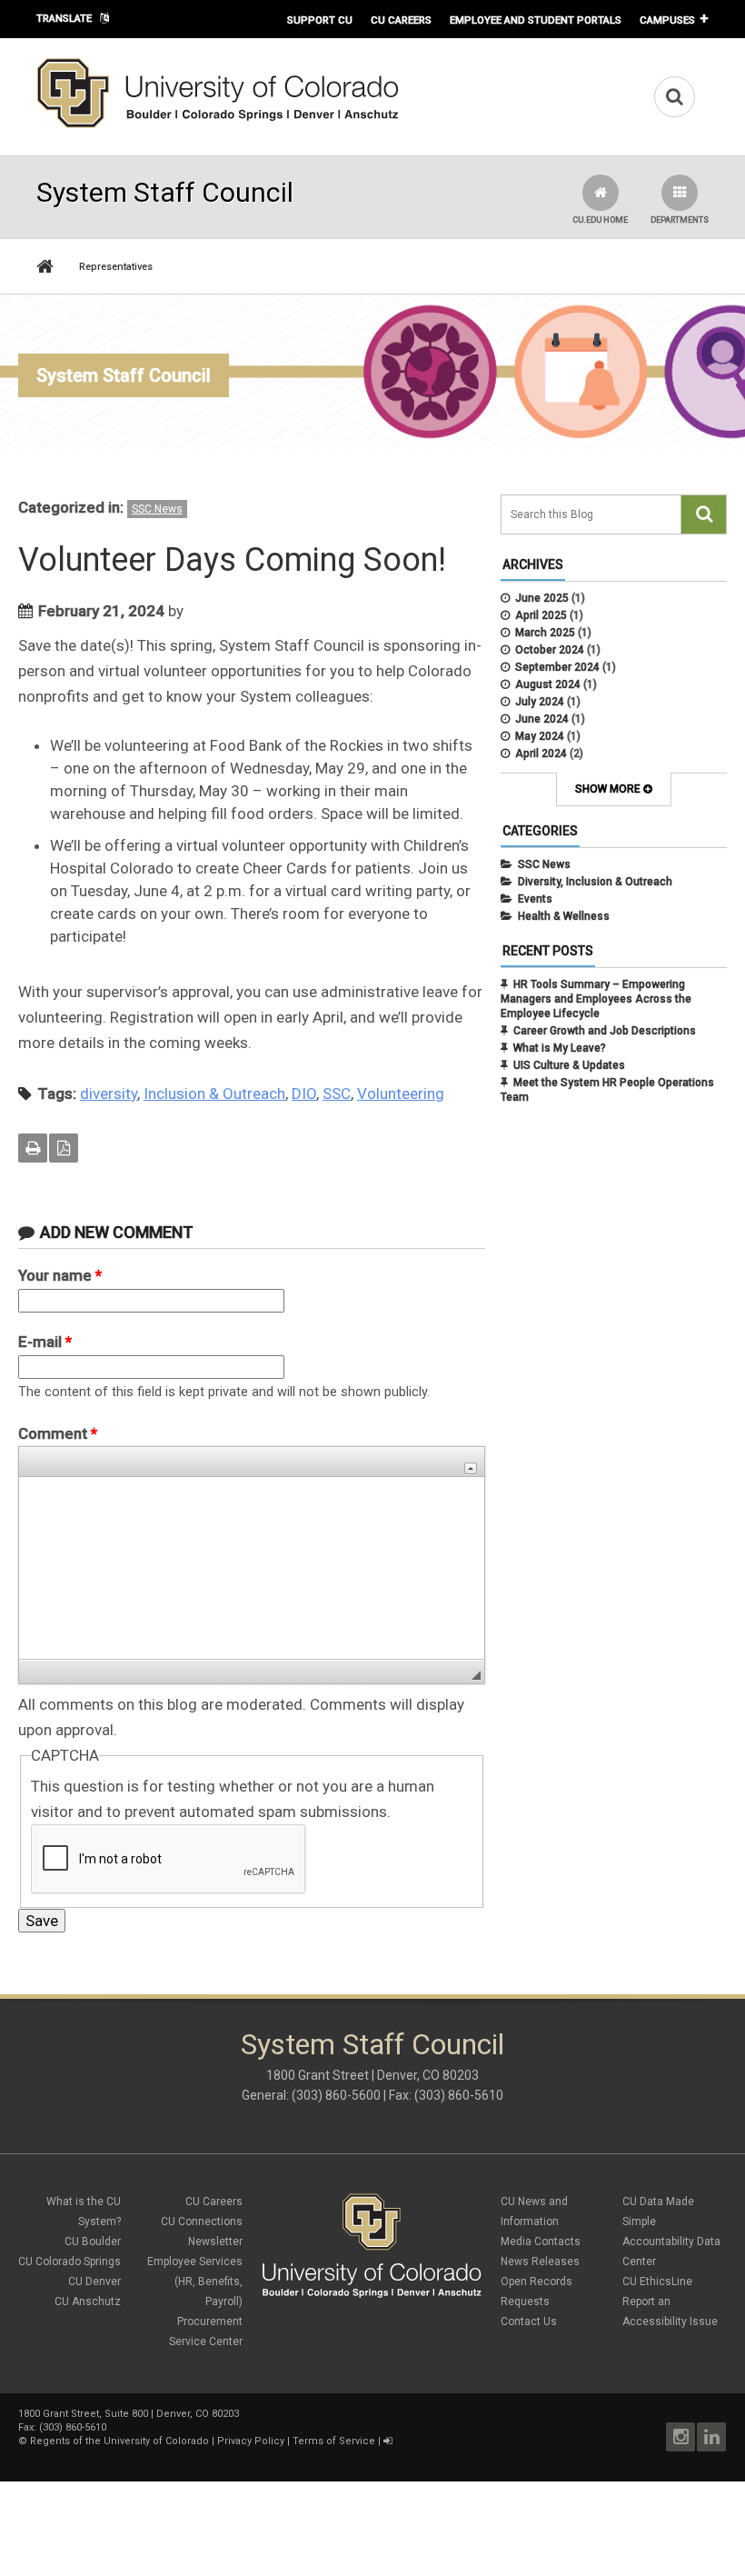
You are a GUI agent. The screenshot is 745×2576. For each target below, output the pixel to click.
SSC (337, 1093)
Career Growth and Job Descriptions (605, 1031)
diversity (109, 1093)
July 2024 (540, 702)
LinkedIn (711, 2437)
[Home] (218, 125)
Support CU (320, 20)
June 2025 (542, 598)
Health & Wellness (564, 916)
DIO (304, 1093)
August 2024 (548, 684)
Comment (58, 1433)
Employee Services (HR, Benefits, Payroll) (195, 2281)
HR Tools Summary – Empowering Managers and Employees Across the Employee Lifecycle (596, 999)
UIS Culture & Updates (569, 1065)
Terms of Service (334, 2441)
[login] (387, 2441)
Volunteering (401, 1093)
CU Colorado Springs (70, 2261)
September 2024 (557, 667)
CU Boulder (93, 2242)
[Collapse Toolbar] (471, 1468)
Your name (60, 1275)
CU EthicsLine (657, 2281)
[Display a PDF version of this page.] (64, 1148)
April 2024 (541, 754)
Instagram (680, 2437)
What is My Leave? (560, 1048)
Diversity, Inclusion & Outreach (595, 882)
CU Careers (401, 20)
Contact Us (529, 2321)
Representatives (116, 267)
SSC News (157, 509)
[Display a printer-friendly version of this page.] (33, 1148)
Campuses (667, 20)
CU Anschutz (88, 2301)
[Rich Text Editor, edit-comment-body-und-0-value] (252, 1568)
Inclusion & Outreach (214, 1093)
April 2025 (541, 615)
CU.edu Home (600, 220)
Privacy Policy (251, 2441)
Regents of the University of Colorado (119, 2441)
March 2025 (545, 633)
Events (535, 899)
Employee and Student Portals (536, 20)
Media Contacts (541, 2242)
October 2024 (550, 650)
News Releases (540, 2261)
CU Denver (94, 2281)
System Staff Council (124, 375)
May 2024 (540, 736)
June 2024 (542, 719)
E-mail (45, 1342)
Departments (680, 220)
